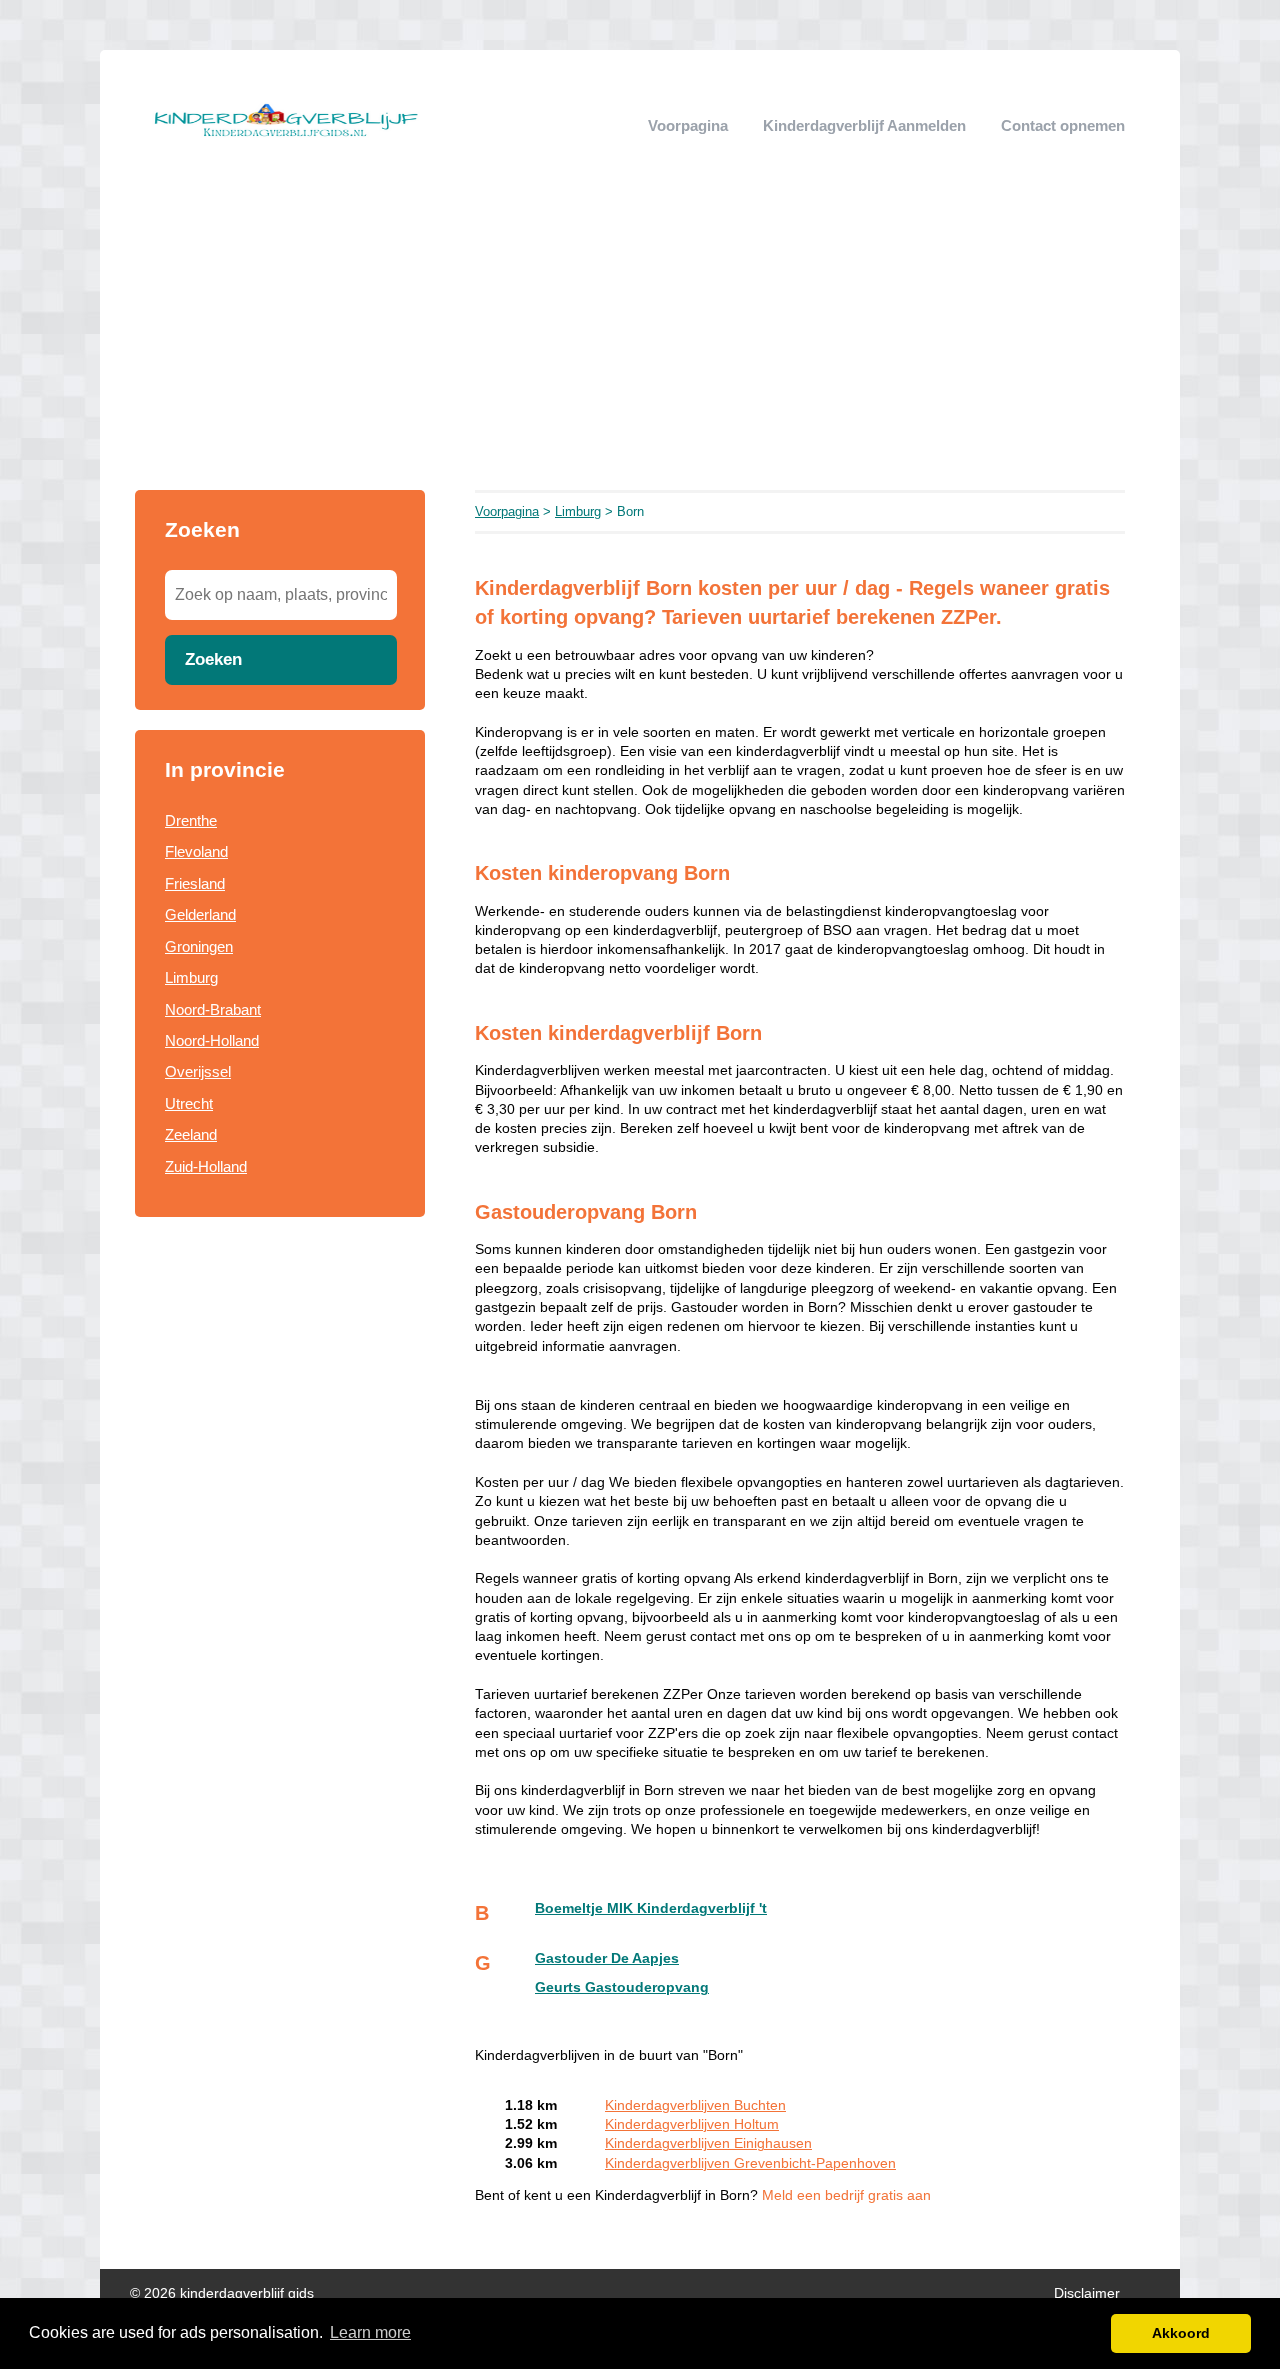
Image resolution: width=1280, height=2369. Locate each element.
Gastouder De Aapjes (607, 1958)
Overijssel (198, 1071)
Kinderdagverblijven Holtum (692, 2124)
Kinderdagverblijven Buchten (695, 2105)
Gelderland (200, 914)
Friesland (195, 883)
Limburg (191, 977)
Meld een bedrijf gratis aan (846, 2195)
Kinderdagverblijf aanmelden (864, 125)
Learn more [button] (370, 2332)
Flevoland (196, 851)
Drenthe (191, 820)
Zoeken (213, 659)
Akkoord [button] (1181, 2333)
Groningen (199, 946)
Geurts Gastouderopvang (622, 1987)
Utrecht (189, 1103)
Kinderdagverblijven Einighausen (708, 2143)
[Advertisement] (640, 340)
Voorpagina (688, 125)
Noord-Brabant (213, 1009)
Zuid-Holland (206, 1166)
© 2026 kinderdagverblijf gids (222, 2293)
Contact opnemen (1063, 125)
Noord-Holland (212, 1040)
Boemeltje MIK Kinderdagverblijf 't (651, 1908)
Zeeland (191, 1134)
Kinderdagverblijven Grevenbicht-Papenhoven (750, 2163)
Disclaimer (1087, 2293)
